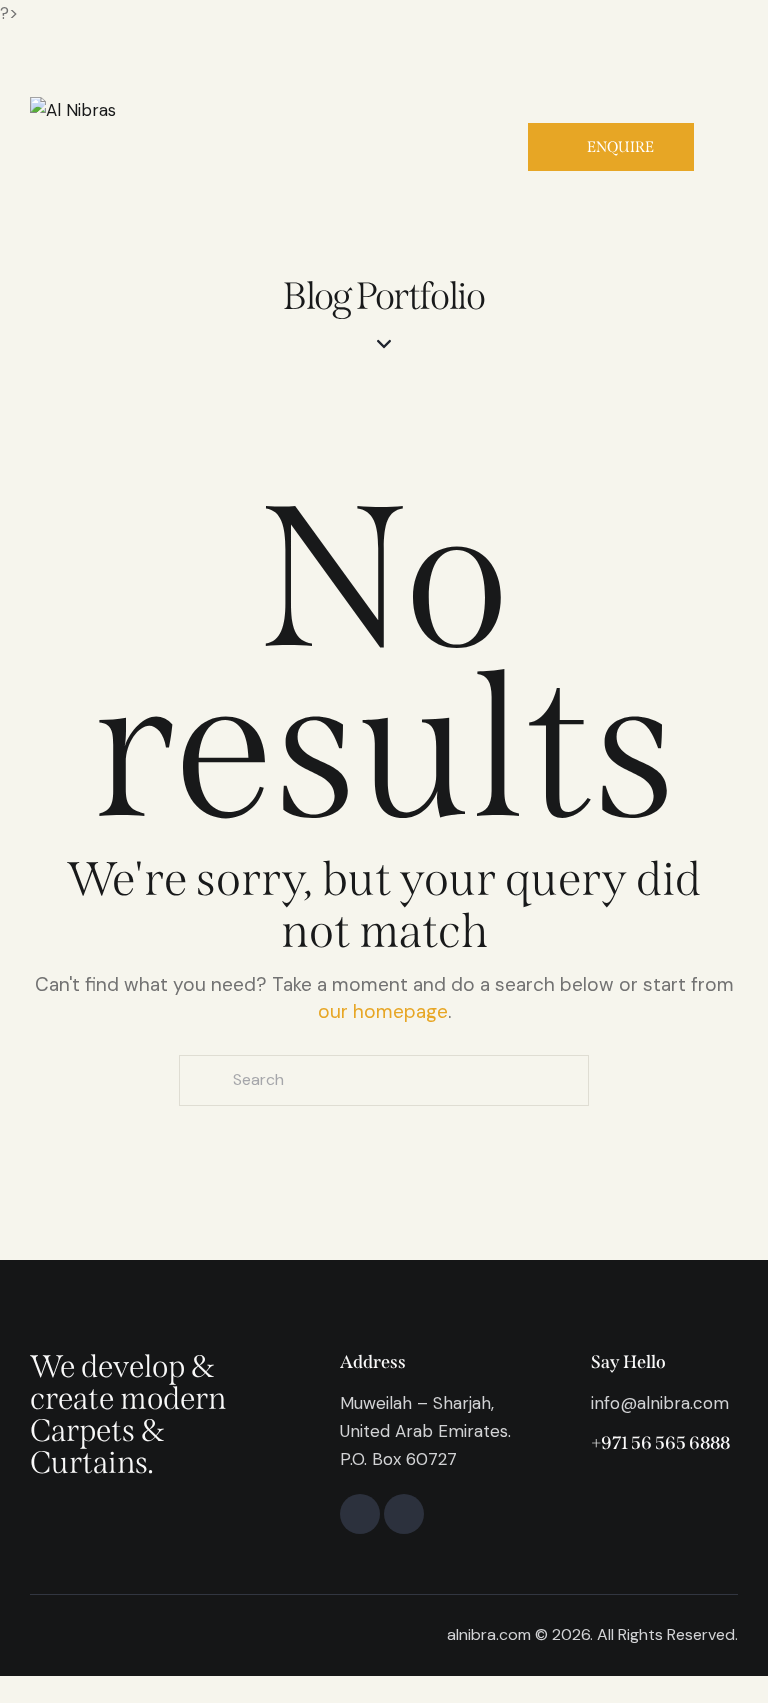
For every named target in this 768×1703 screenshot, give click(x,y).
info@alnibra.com (660, 1403)
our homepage (383, 1011)
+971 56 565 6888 (660, 1443)
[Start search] (203, 1080)
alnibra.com (489, 1634)
